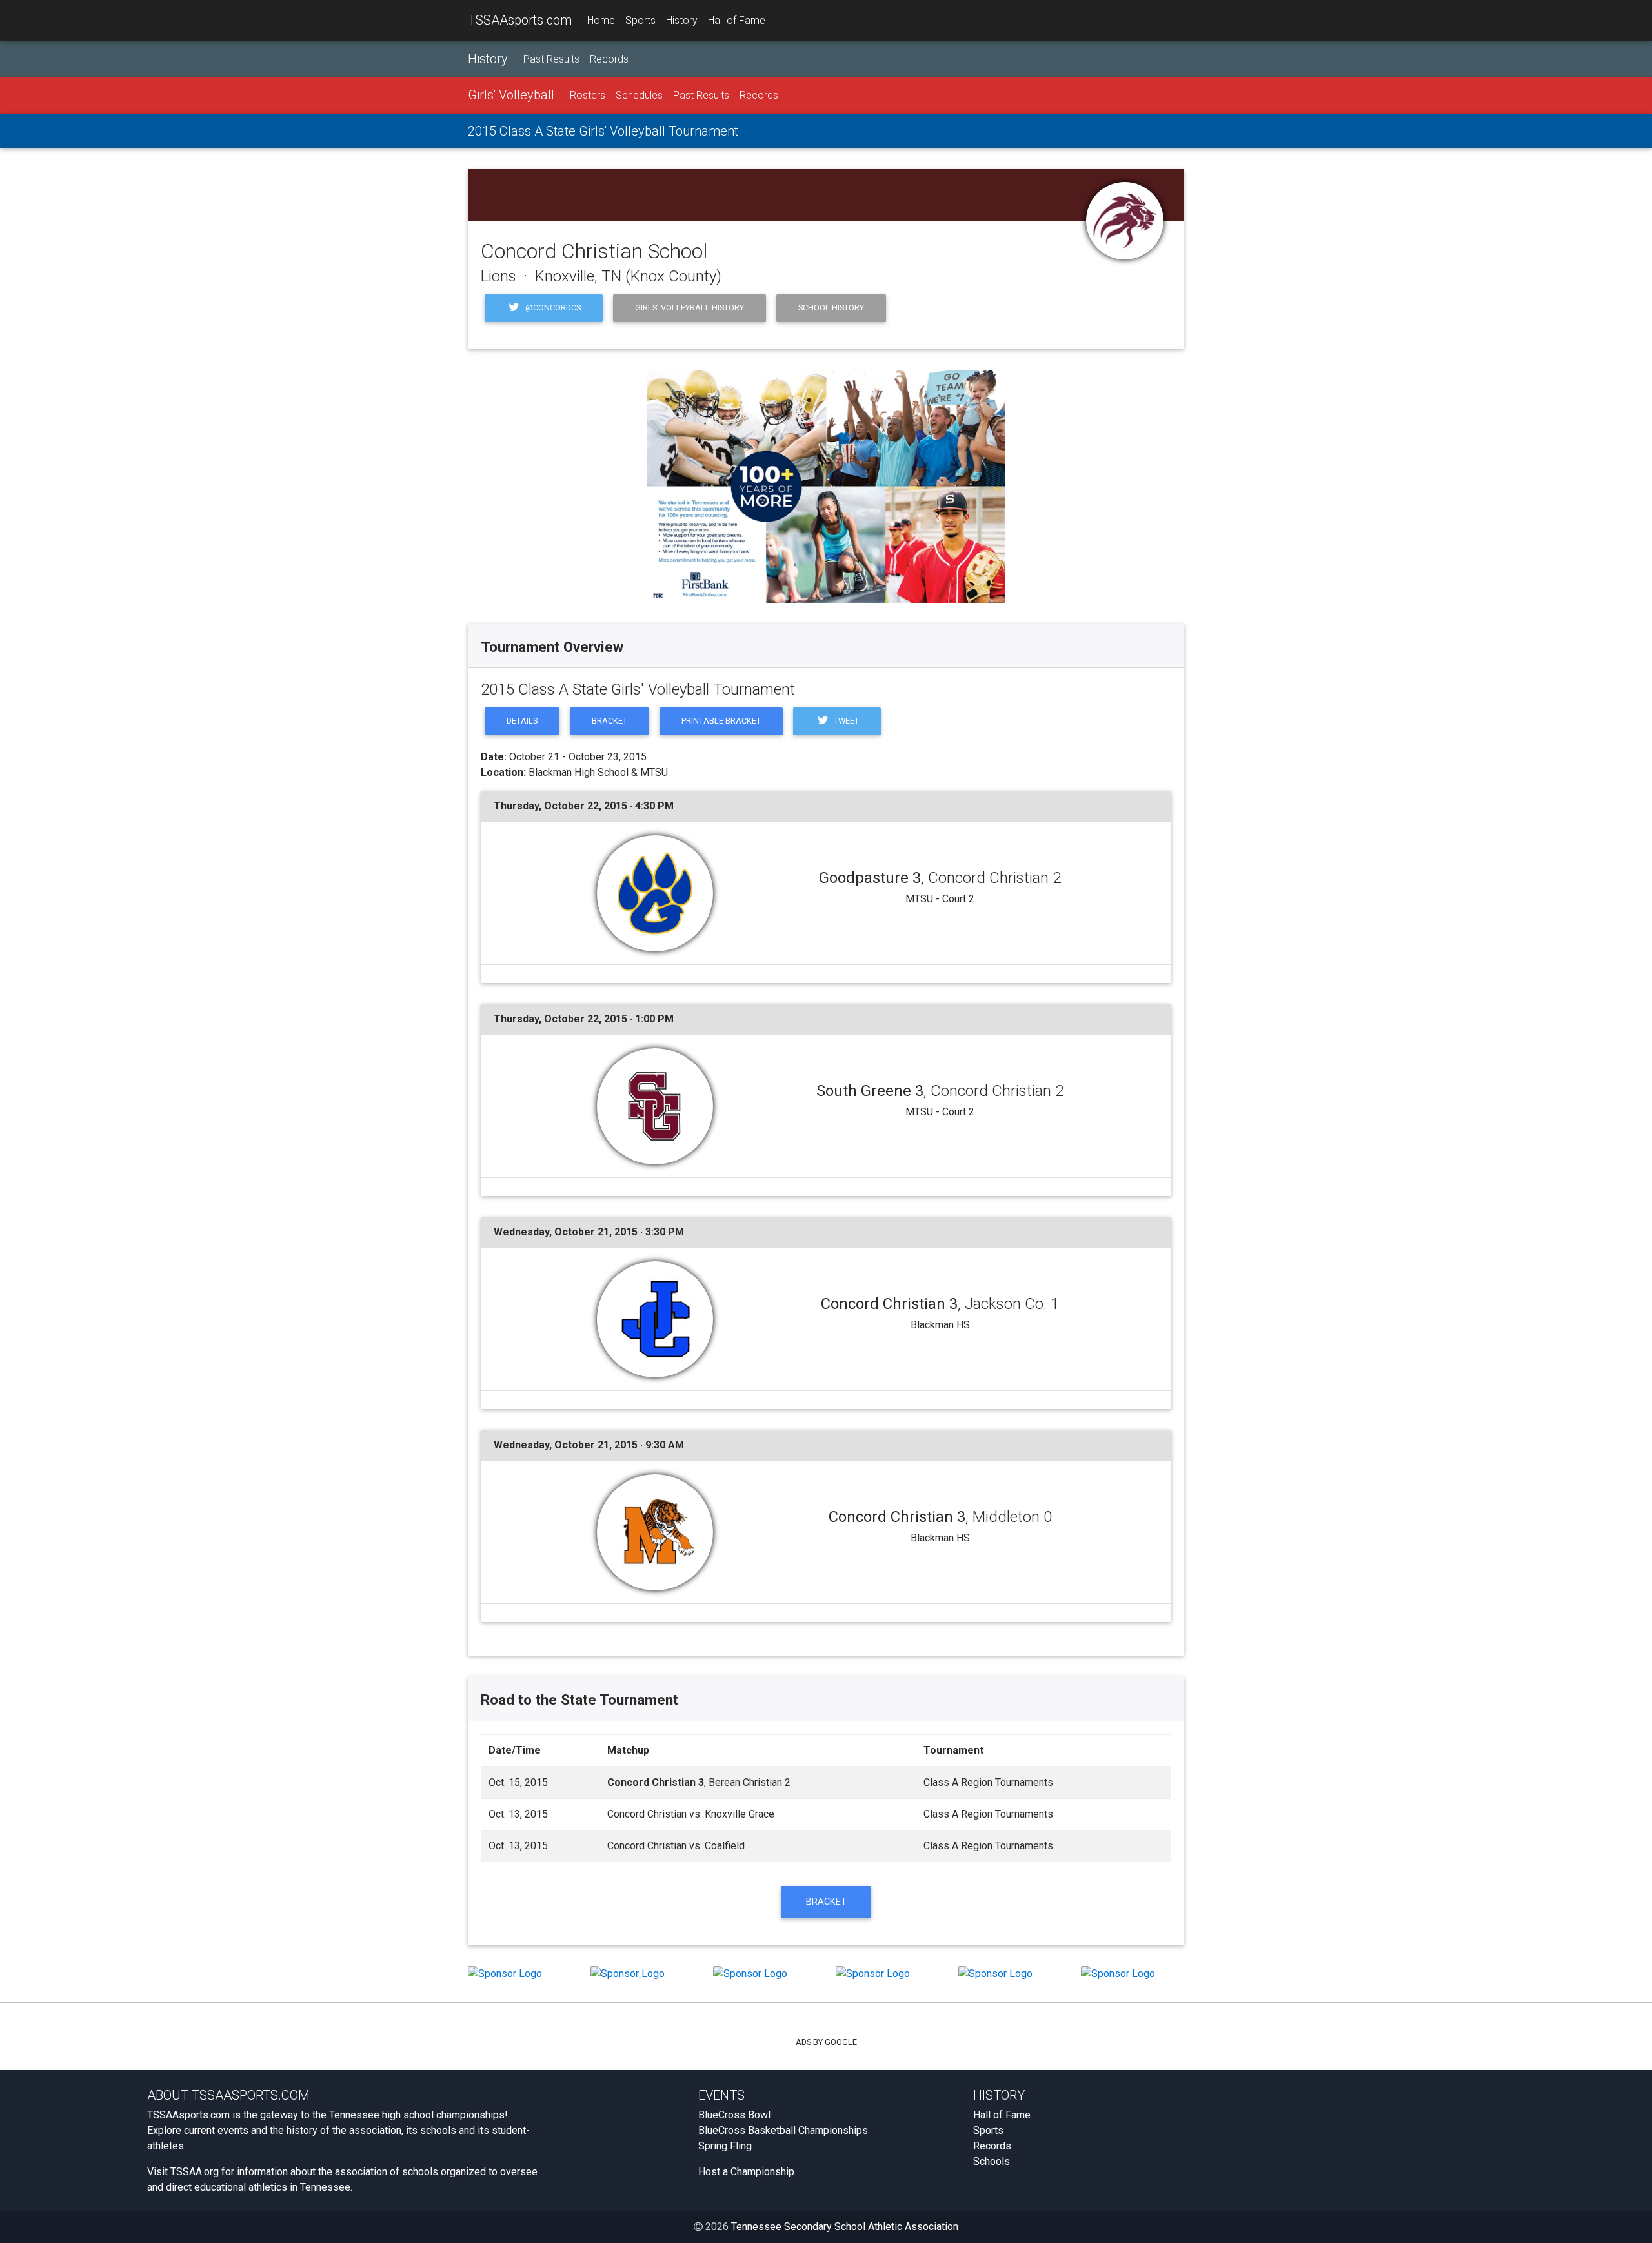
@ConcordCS (552, 308)
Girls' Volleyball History (690, 308)
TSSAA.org (195, 2172)
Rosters (588, 95)
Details (522, 721)
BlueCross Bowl (734, 2115)
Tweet (845, 721)
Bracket (609, 721)
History (682, 20)
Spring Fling (725, 2146)
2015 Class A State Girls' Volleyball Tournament (603, 131)
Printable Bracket (721, 721)
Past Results (551, 59)
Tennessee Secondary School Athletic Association (845, 2227)
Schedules (639, 95)
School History (831, 308)
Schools (992, 2161)
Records (609, 59)
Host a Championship (746, 2172)
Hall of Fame (737, 20)
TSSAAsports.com (520, 20)
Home (601, 20)
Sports (640, 20)
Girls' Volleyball (511, 95)
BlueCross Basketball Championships (783, 2130)
